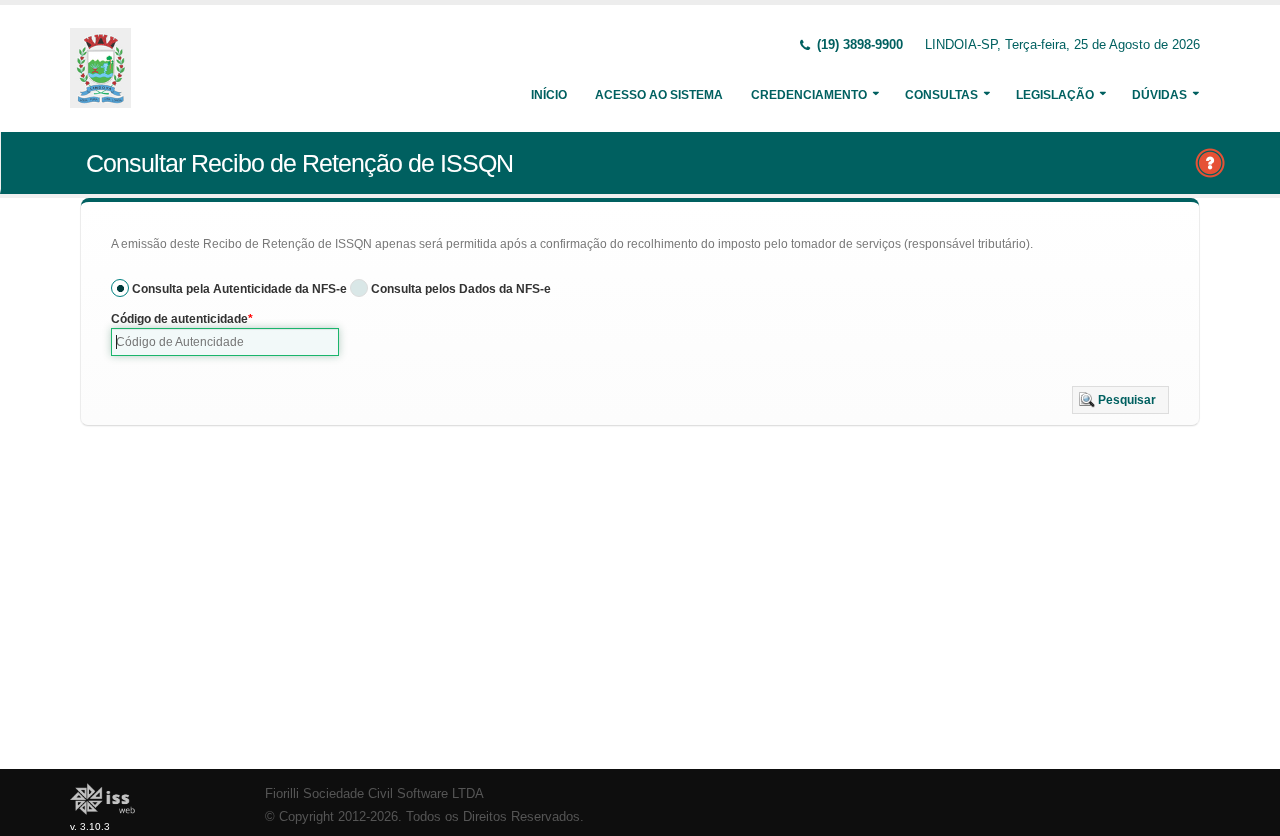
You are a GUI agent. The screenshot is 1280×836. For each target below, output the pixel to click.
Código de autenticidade (179, 319)
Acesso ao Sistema (659, 95)
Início (549, 95)
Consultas (941, 95)
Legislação (1055, 95)
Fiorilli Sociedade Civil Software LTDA (374, 794)
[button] (1120, 400)
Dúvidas (1159, 95)
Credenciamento (809, 95)
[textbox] (225, 342)
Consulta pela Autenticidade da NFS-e (239, 289)
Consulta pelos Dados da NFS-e (461, 289)
